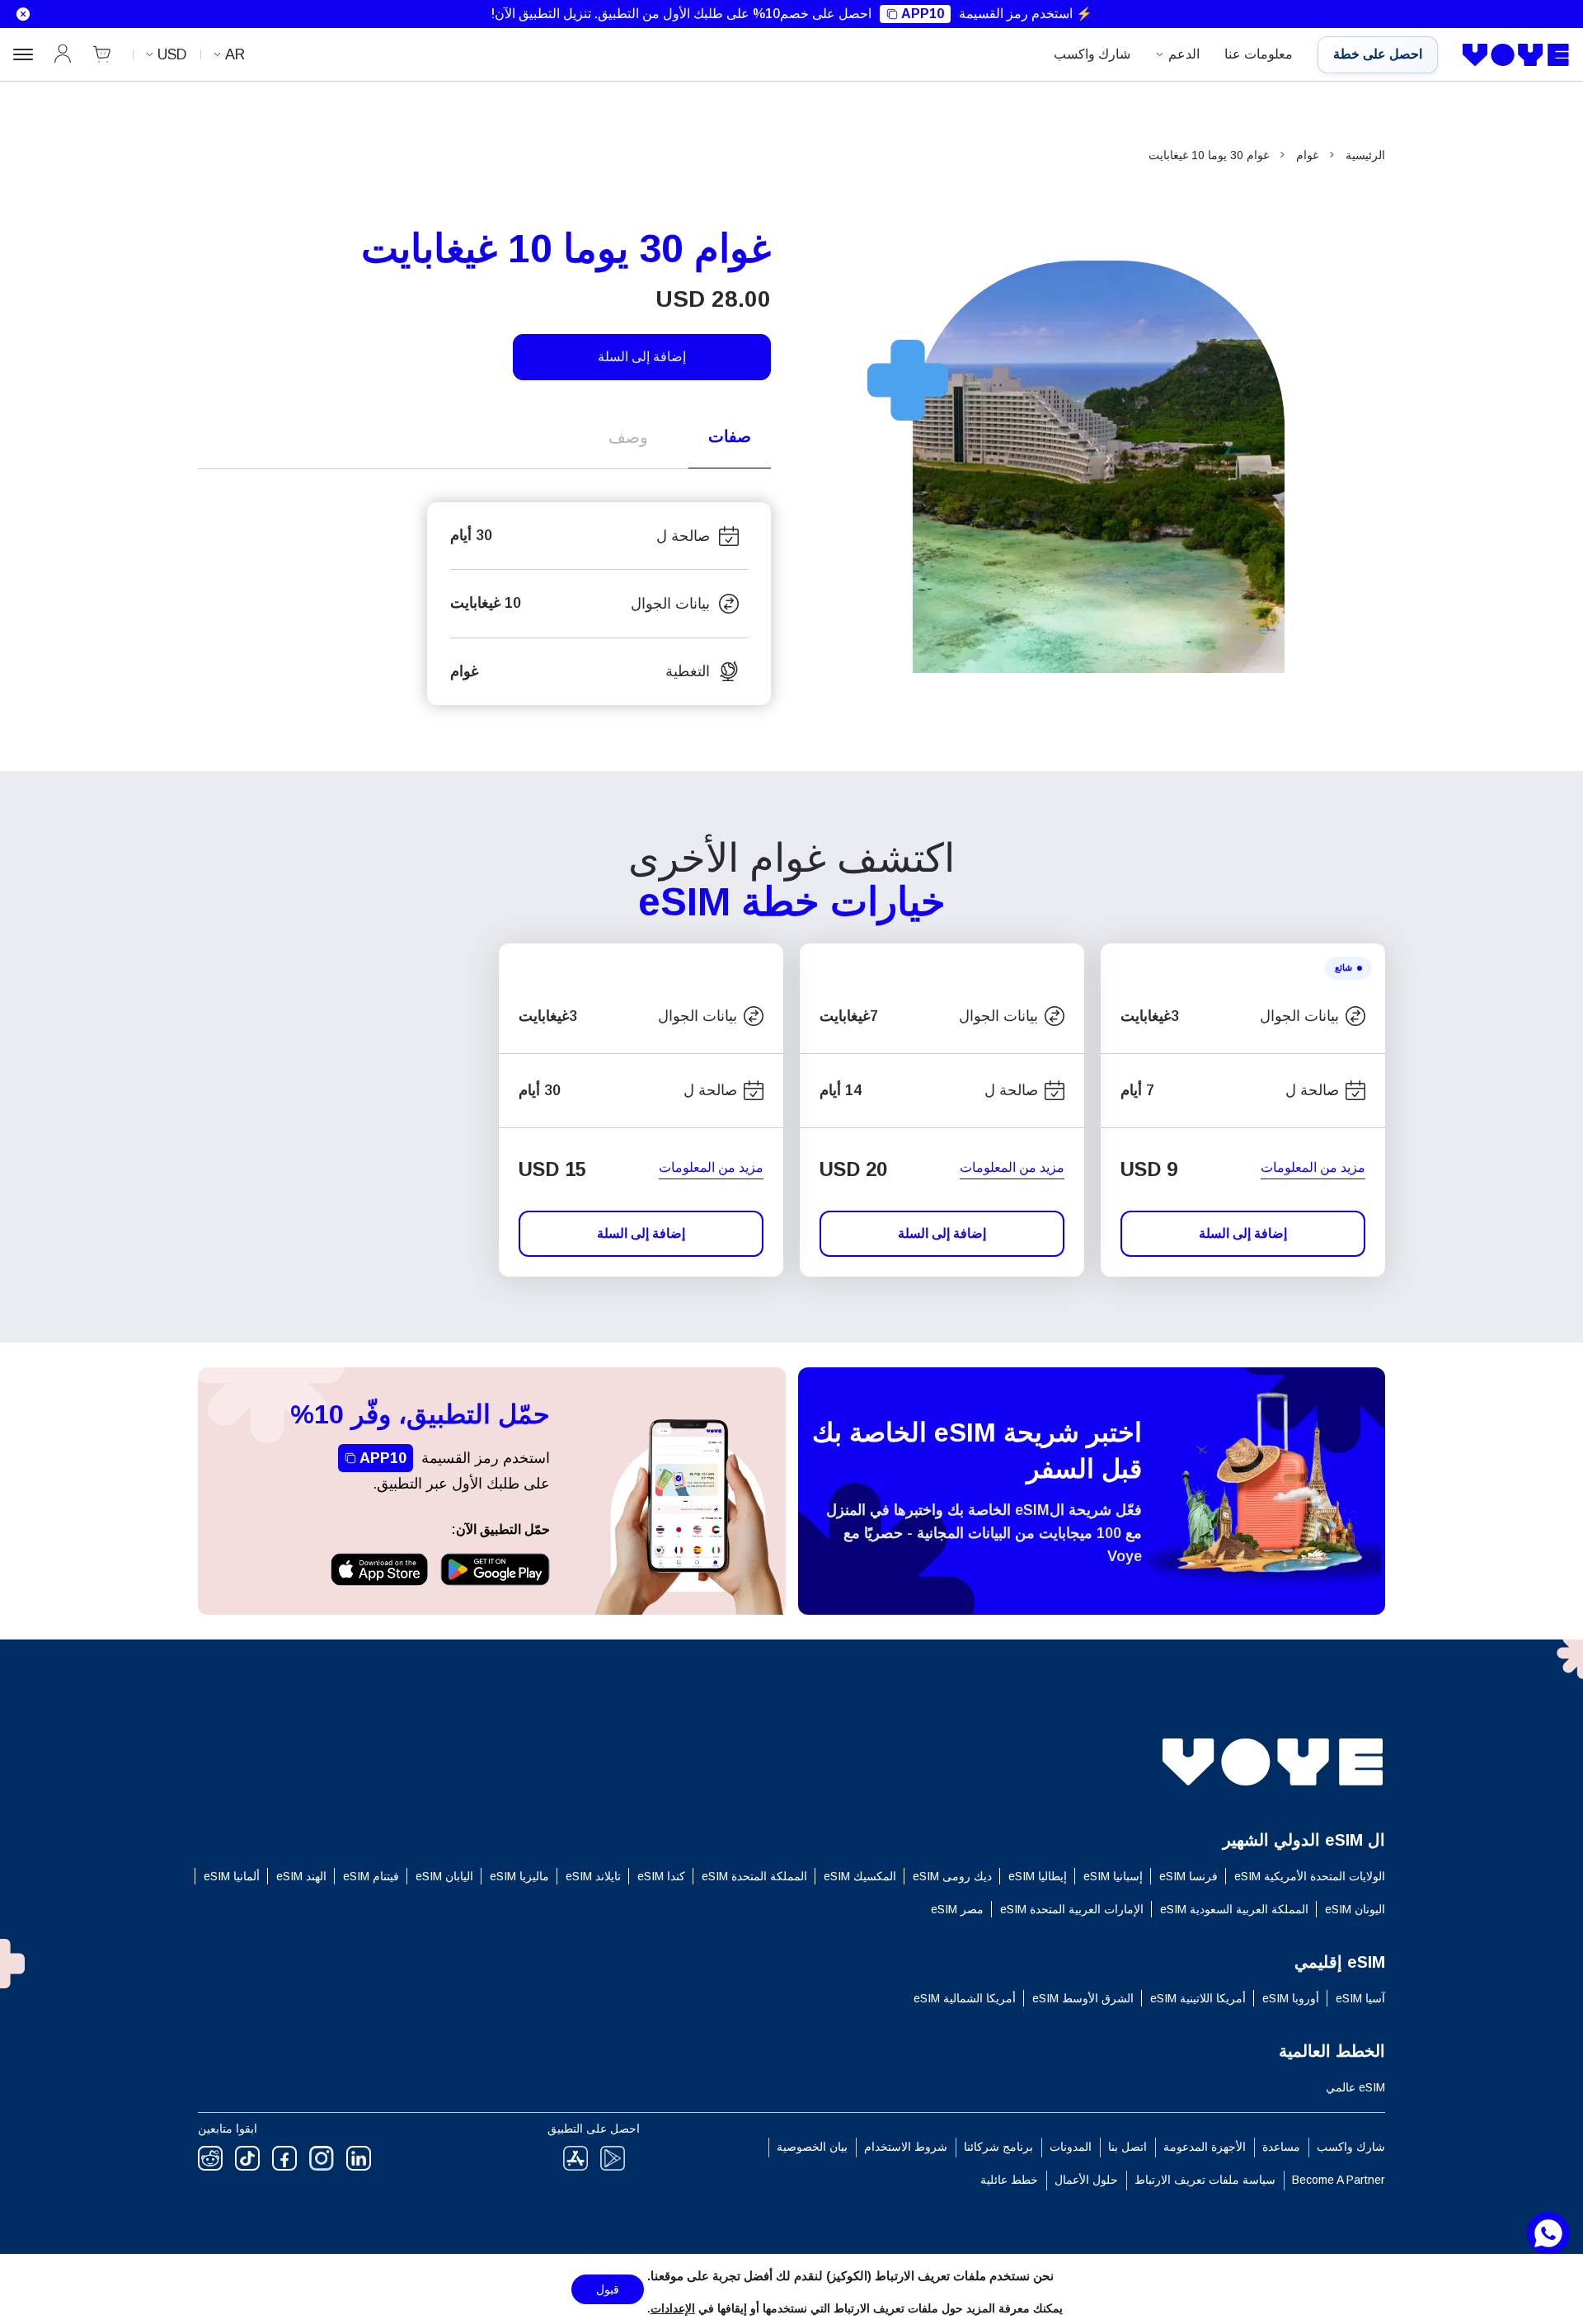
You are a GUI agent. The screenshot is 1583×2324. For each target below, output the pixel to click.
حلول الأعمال (1086, 2180)
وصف (628, 437)
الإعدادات (673, 2308)
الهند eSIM (301, 1876)
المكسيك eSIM (860, 1876)
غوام (1307, 155)
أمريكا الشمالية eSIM (965, 1998)
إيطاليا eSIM (1038, 1876)
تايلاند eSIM (593, 1876)
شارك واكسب (1092, 54)
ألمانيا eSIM (232, 1876)
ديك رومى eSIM (952, 1876)
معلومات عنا (1259, 54)
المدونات (1071, 2147)
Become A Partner (1339, 2180)
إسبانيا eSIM (1113, 1876)
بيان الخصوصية (812, 2147)
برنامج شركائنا (998, 2147)
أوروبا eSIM (1291, 1998)
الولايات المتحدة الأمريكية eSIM (1310, 1876)
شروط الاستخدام (906, 2147)
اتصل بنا (1127, 2147)
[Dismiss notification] (19, 14)
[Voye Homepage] (1516, 55)
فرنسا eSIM (1188, 1876)
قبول (608, 2289)
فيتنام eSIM (371, 1876)
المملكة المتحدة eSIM (754, 1876)
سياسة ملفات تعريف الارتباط (1205, 2180)
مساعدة (1281, 2147)
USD (172, 54)
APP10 (923, 14)
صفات (730, 436)
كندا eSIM (661, 1876)
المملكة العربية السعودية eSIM (1234, 1909)
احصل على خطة (1378, 54)
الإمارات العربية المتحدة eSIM (1072, 1909)
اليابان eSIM (444, 1876)
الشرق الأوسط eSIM (1083, 1998)
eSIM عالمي (1355, 2087)
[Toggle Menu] (23, 54)
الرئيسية (1365, 155)
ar (235, 54)
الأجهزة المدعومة (1205, 2147)
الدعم (1184, 54)
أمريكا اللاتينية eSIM (1198, 1998)
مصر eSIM (957, 1909)
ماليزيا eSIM (519, 1876)
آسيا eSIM (1360, 1998)
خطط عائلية (1009, 2180)
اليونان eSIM (1355, 1909)
